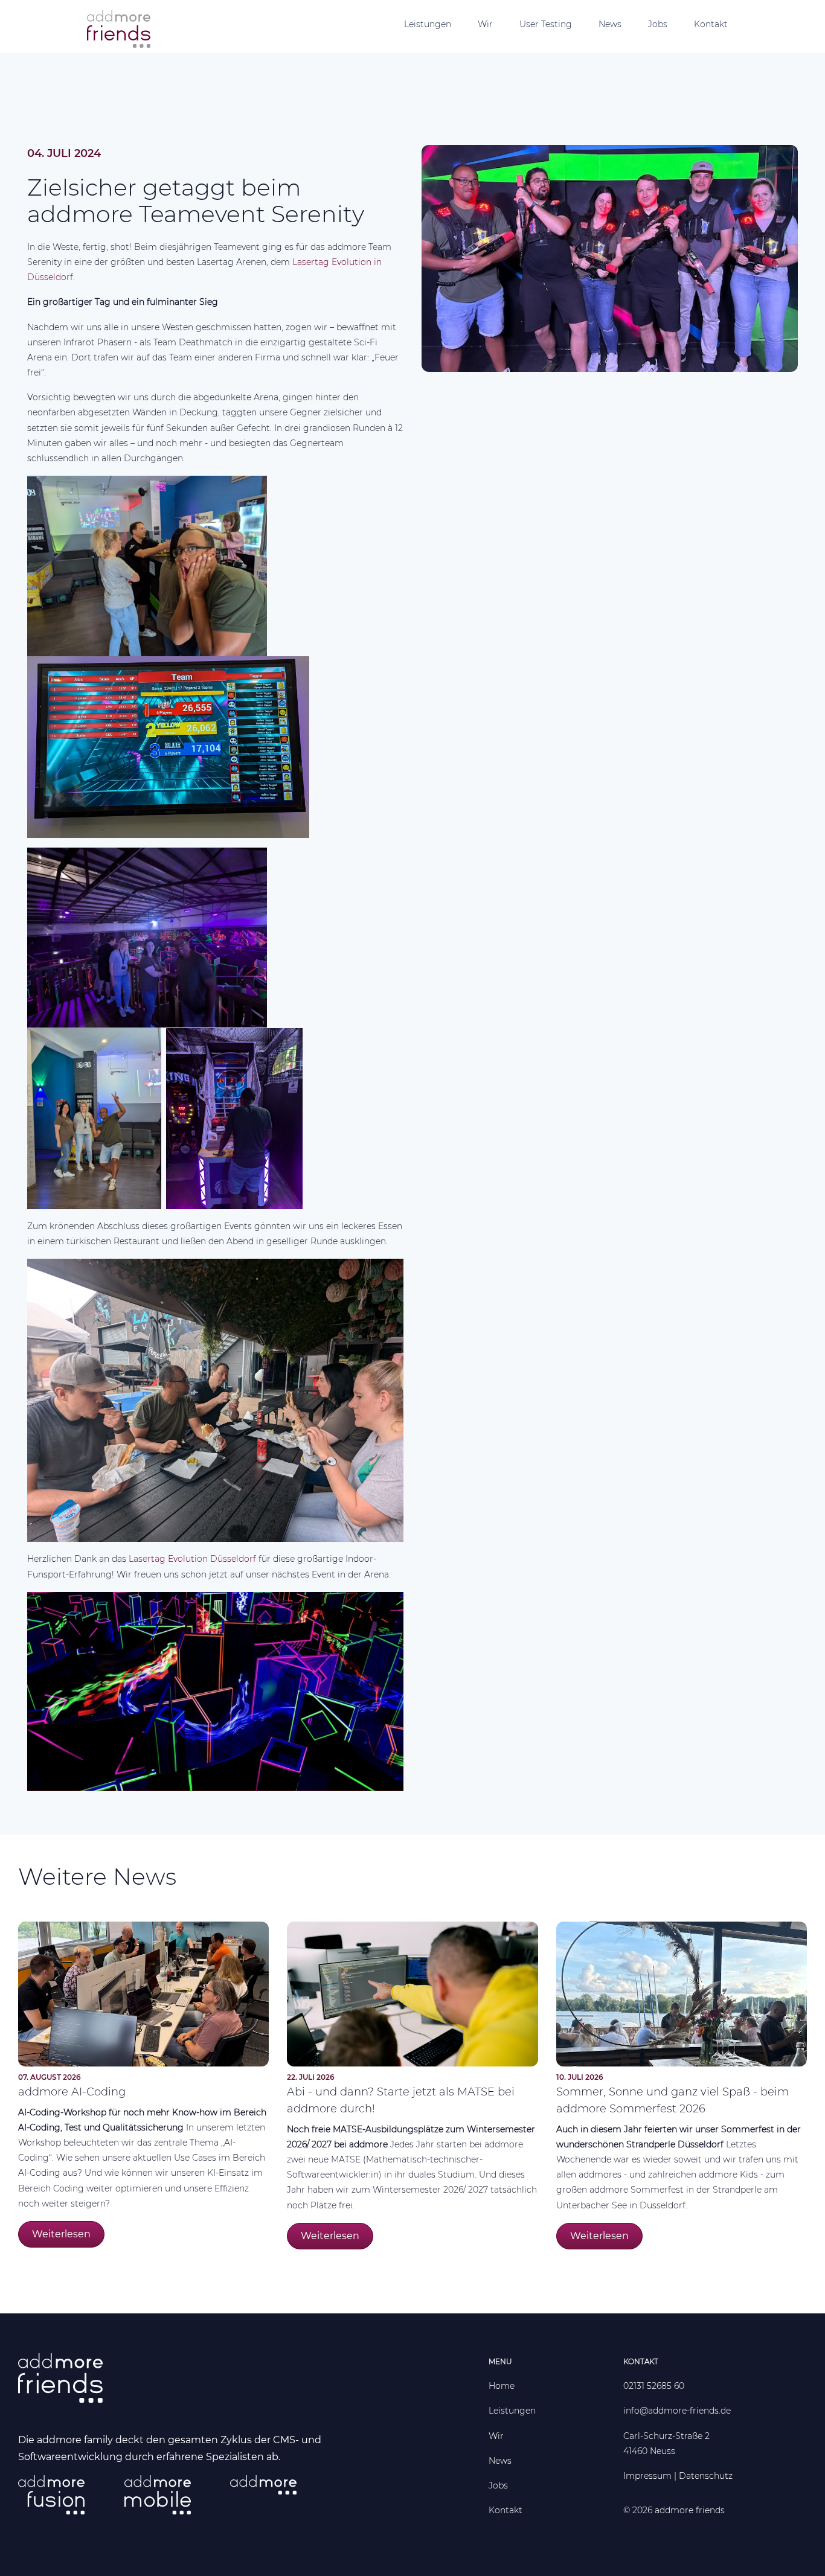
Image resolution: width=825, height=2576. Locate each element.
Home (502, 2386)
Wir (485, 24)
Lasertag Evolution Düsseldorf (192, 1559)
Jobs (658, 24)
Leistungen (428, 24)
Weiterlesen (61, 2234)
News (610, 24)
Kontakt (711, 24)
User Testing (546, 24)
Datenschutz (706, 2476)
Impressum (647, 2476)
